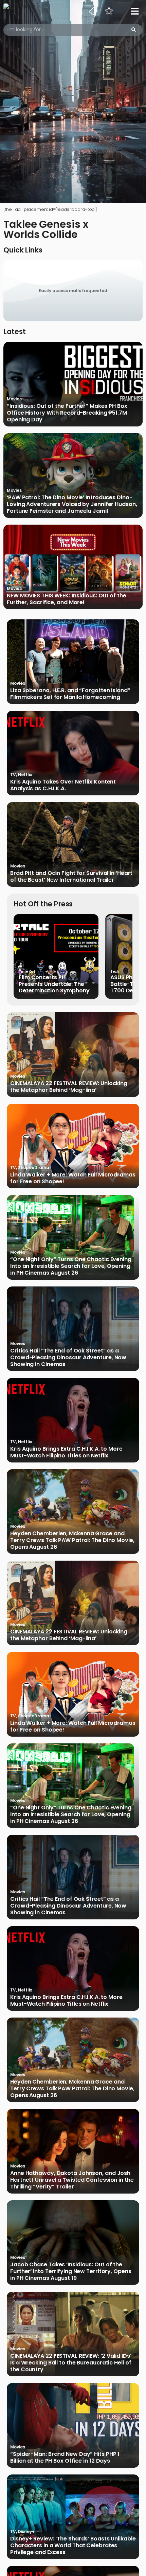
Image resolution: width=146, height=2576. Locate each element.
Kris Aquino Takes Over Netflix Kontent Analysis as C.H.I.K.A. (63, 785)
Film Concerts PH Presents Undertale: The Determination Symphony (54, 984)
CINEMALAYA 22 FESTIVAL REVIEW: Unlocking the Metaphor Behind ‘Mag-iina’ (69, 1087)
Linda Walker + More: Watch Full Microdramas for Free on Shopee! (73, 1178)
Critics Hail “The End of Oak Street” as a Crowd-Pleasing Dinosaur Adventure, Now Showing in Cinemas (68, 1358)
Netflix (25, 775)
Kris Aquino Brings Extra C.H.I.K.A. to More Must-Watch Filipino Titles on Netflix (66, 1452)
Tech (115, 972)
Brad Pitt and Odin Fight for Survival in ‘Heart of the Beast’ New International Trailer (71, 877)
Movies (14, 399)
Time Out (27, 972)
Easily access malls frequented (73, 291)
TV (13, 775)
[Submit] (134, 30)
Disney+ (26, 2531)
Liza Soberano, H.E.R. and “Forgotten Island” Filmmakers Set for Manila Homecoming (70, 694)
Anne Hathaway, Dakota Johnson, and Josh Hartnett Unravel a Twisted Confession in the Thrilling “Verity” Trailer (72, 2180)
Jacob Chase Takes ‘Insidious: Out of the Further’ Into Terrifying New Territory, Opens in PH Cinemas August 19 (71, 2271)
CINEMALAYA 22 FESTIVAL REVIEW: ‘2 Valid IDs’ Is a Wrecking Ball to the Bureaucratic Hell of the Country (71, 2363)
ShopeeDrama (34, 1168)
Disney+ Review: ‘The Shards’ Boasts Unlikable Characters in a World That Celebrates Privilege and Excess (73, 2546)
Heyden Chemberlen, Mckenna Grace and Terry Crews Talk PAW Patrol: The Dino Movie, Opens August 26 (72, 1540)
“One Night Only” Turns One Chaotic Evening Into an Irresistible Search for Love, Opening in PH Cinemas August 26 (71, 1266)
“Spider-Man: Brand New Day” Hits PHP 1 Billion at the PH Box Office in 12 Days (65, 2458)
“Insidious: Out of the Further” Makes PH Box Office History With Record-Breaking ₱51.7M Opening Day (67, 413)
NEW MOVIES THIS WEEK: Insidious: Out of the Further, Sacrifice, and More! (67, 599)
